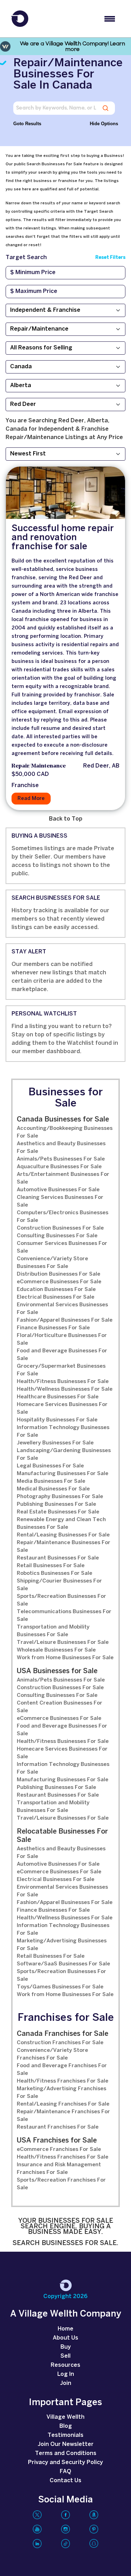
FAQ (65, 2472)
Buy (66, 2347)
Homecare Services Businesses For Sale (62, 1408)
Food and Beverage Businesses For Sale (62, 1355)
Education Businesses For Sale (56, 1290)
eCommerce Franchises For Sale (59, 2150)
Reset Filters (110, 258)
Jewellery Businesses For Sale (55, 1443)
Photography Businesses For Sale (60, 1497)
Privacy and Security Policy (65, 2462)
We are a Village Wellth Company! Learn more (72, 46)
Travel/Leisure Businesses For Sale (63, 1642)
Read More (31, 799)
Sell (65, 2356)
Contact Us (65, 2481)
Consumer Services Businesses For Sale (62, 1247)
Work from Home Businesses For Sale (65, 1658)
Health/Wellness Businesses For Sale (65, 1389)
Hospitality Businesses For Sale (57, 1420)
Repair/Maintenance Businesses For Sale (64, 1547)
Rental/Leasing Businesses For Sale (63, 1535)
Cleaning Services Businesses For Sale (60, 1201)
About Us (65, 2338)
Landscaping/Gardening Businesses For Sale (64, 1455)
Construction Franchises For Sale (60, 2043)
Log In (66, 2374)
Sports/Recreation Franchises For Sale (61, 2184)
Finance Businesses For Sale (53, 1328)
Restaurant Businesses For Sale (58, 1558)
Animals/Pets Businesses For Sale (61, 1159)
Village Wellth (65, 2417)
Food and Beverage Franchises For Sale (62, 2070)
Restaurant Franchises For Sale (58, 2127)
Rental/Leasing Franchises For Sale (63, 2104)
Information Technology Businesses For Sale (63, 1431)
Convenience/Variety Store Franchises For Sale (52, 2054)
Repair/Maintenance (39, 766)
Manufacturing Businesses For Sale (63, 1474)
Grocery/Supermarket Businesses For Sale (61, 1370)
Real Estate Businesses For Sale (58, 1512)
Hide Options (104, 124)
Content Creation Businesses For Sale (60, 1707)
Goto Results (27, 124)
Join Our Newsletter (66, 2444)
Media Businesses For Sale (51, 1481)
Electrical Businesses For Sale (56, 1297)
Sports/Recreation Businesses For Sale (61, 1600)
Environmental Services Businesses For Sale (62, 1309)
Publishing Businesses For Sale (56, 1504)
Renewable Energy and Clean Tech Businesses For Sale (61, 1524)
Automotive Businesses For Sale (58, 1190)
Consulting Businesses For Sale (57, 1236)
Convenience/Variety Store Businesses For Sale (52, 1263)
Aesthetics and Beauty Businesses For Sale (61, 1148)
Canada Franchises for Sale (63, 2034)
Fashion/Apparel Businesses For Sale (65, 1320)
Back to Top (66, 819)
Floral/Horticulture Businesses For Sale (62, 1339)
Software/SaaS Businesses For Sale (63, 1964)
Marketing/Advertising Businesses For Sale (62, 1945)
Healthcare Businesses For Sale (58, 1397)
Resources (65, 2365)
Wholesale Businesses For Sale (56, 1650)
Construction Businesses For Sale (60, 1228)
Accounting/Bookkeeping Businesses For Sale (65, 1132)
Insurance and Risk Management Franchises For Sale (59, 2169)
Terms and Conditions (66, 2453)
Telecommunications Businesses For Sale (64, 1616)
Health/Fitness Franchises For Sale (63, 2081)
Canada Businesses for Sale (63, 1120)
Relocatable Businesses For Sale (62, 1836)
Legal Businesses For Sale (50, 1466)
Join (66, 2383)
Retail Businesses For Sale (51, 1566)
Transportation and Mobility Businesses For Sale (53, 1631)
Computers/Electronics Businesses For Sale (63, 1217)
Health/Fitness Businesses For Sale (63, 1382)
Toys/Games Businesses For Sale (60, 1987)
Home (65, 2329)
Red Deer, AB (101, 766)
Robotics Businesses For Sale (54, 1573)
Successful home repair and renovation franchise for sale (63, 538)
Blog (66, 2426)
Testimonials (65, 2435)
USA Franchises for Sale (57, 2141)
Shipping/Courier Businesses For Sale (59, 1585)
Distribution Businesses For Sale (59, 1274)
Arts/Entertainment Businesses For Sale (63, 1178)
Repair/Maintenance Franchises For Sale (63, 2116)
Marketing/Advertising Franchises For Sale (61, 2093)
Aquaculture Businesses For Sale (59, 1167)
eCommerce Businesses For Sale (59, 1282)
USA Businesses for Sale (57, 1671)
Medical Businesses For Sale (53, 1489)
